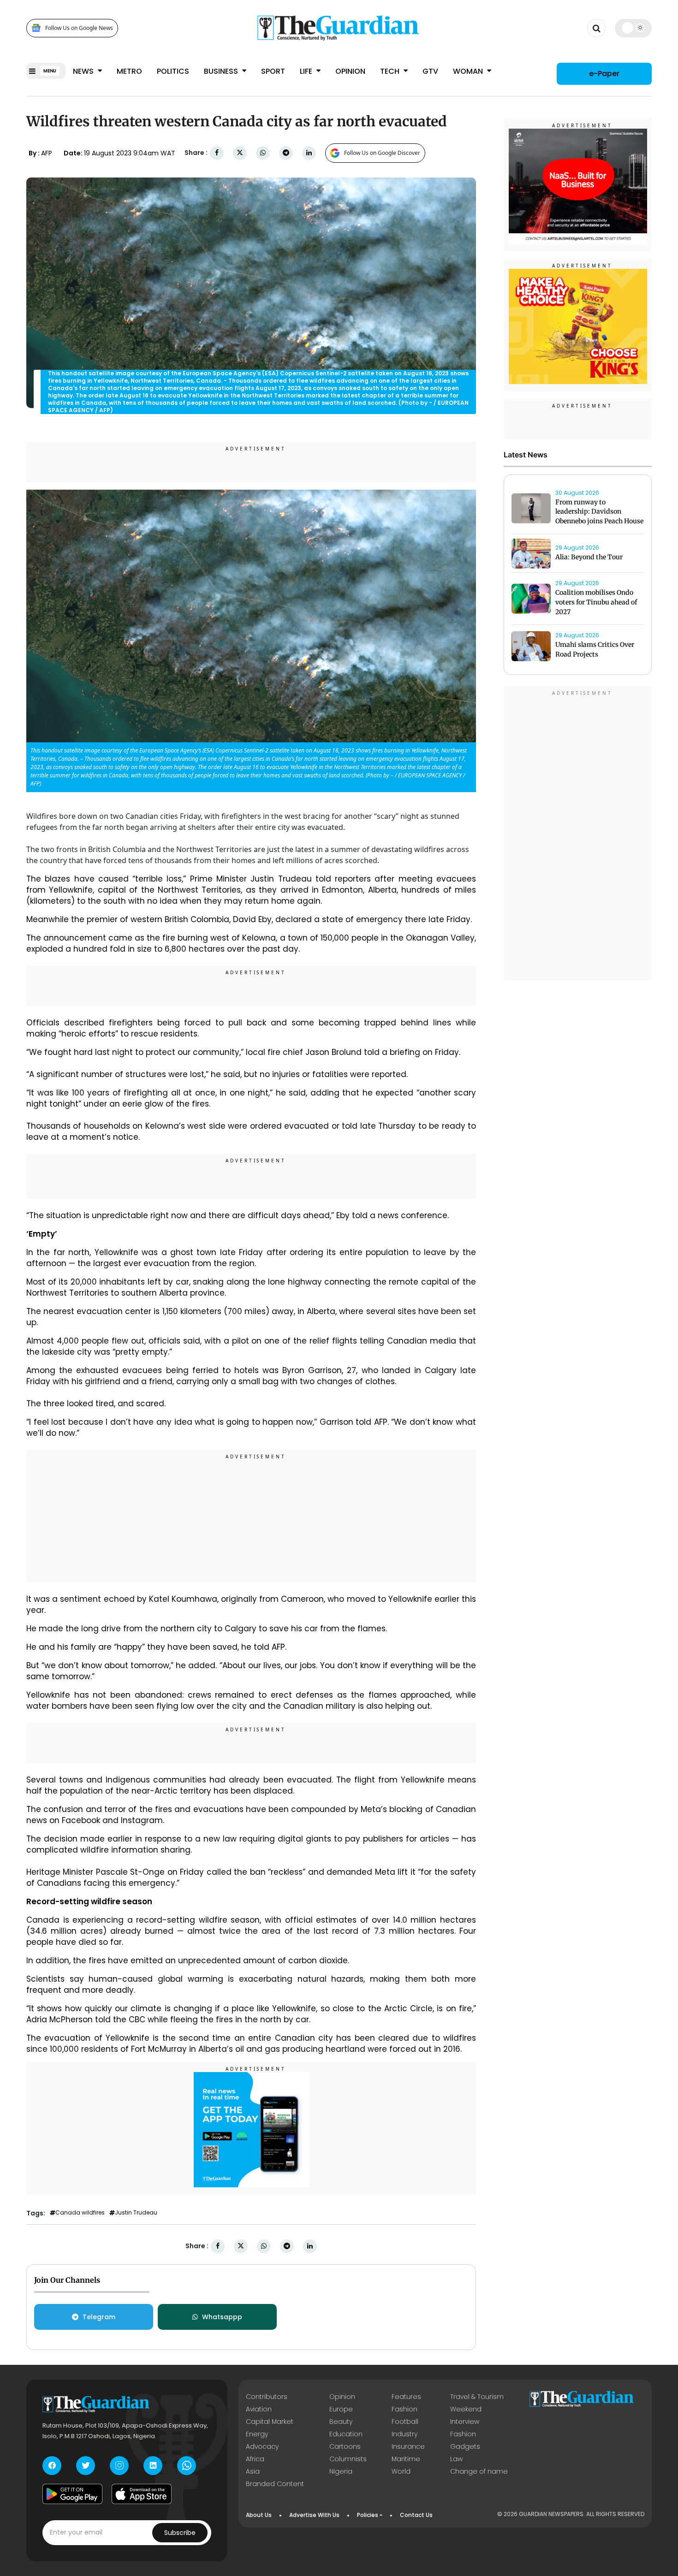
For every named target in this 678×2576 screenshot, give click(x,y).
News (84, 71)
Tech (391, 71)
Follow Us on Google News (79, 28)
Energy (257, 2434)
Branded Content (275, 2484)
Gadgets (465, 2446)
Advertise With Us (314, 2515)
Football (405, 2422)
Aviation (259, 2409)
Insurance (408, 2446)
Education (346, 2434)
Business (222, 71)
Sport (273, 71)
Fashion (404, 2409)
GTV (430, 71)
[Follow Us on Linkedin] (153, 2466)
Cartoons (345, 2446)
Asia (253, 2471)
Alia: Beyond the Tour (589, 557)
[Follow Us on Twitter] (86, 2466)
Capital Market (270, 2422)
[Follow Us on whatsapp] (187, 2466)
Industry (404, 2434)
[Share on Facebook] (217, 153)
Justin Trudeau (136, 2213)
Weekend (466, 2409)
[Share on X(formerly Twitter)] (240, 153)
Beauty (341, 2422)
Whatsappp (222, 2317)
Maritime (406, 2459)
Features (406, 2397)
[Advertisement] (251, 1517)
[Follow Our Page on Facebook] (52, 2466)
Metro (129, 71)
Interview (465, 2422)
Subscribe (180, 2533)
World (401, 2471)
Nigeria (341, 2471)
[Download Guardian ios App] (142, 2494)
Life (307, 71)
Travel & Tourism (477, 2397)
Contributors (267, 2397)
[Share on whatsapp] (263, 153)
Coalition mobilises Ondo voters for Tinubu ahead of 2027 (596, 603)
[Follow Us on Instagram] (119, 2466)
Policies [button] (368, 2515)
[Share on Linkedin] (309, 153)
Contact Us (416, 2515)
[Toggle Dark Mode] (633, 28)
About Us (259, 2515)
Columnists (348, 2459)
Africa (255, 2459)
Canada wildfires (80, 2213)
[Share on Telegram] (286, 153)
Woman (469, 71)
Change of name (479, 2471)
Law (456, 2459)
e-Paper (604, 74)
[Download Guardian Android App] (72, 2494)
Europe (341, 2409)
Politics (173, 71)
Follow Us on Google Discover (382, 153)
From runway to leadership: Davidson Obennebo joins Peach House (599, 512)
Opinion (350, 71)
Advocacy (262, 2446)
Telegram (99, 2317)
